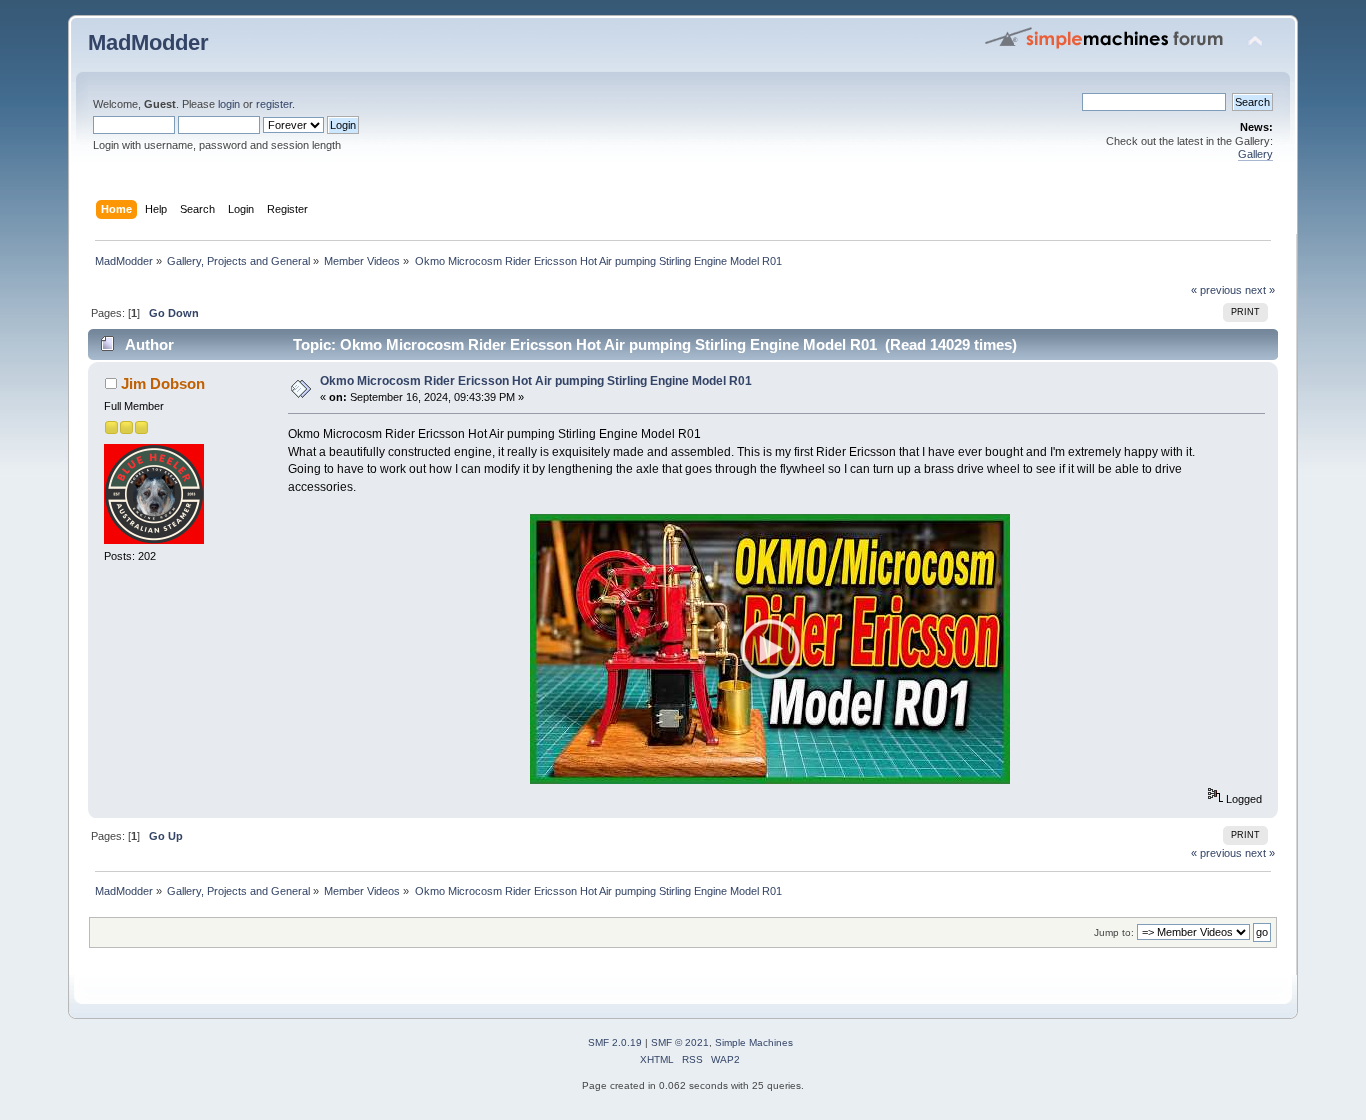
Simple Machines (754, 1042)
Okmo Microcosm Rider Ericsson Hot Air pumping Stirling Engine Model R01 (536, 381)
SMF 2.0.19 (615, 1042)
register (274, 104)
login (229, 104)
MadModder (148, 42)
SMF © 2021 (680, 1042)
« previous (1216, 290)
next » (1260, 290)
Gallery (1255, 154)
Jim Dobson (163, 383)
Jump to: (1114, 932)
